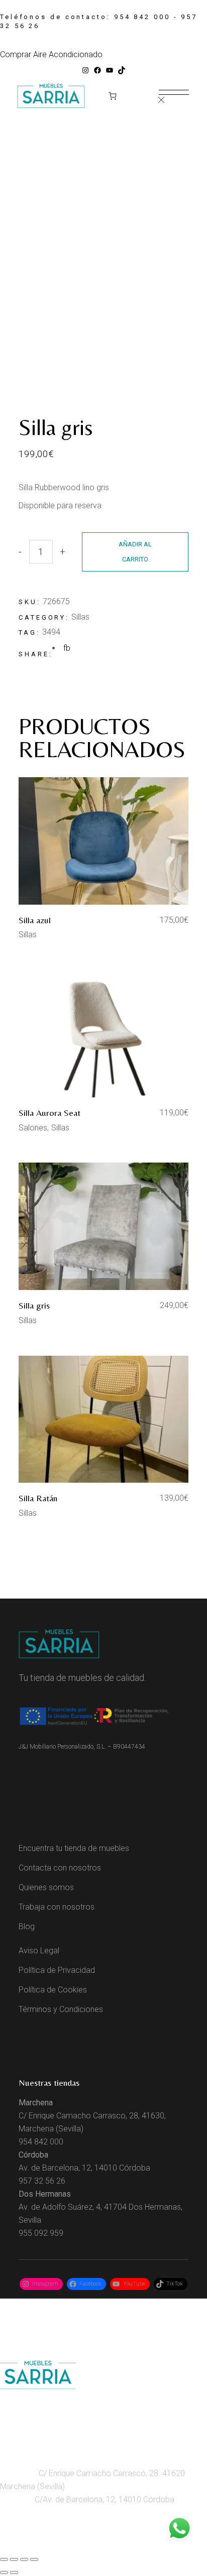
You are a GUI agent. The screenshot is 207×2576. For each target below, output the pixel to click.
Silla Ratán (38, 1498)
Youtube (92, 2544)
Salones (33, 1128)
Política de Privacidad (57, 1970)
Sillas (80, 617)
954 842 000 (142, 17)
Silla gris (34, 1305)
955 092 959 (41, 2233)
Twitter (120, 2544)
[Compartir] (24, 2559)
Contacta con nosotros (60, 1868)
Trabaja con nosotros (57, 1907)
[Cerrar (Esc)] (34, 2559)
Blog (27, 1926)
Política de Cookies (53, 1990)
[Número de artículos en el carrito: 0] (113, 96)
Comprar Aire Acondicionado (51, 54)
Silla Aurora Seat (49, 1113)
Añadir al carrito (135, 552)
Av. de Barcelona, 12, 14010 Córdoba (84, 2168)
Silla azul (35, 920)
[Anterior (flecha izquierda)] (4, 2572)
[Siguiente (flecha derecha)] (14, 2572)
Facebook (58, 2544)
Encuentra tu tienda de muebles (74, 1848)
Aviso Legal (39, 1951)
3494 (51, 632)
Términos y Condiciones (61, 2009)
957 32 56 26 (42, 2181)
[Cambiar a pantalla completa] (14, 2559)
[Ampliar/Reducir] (4, 2559)
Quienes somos (46, 1887)
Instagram (19, 2544)
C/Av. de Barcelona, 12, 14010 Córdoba (103, 2499)
